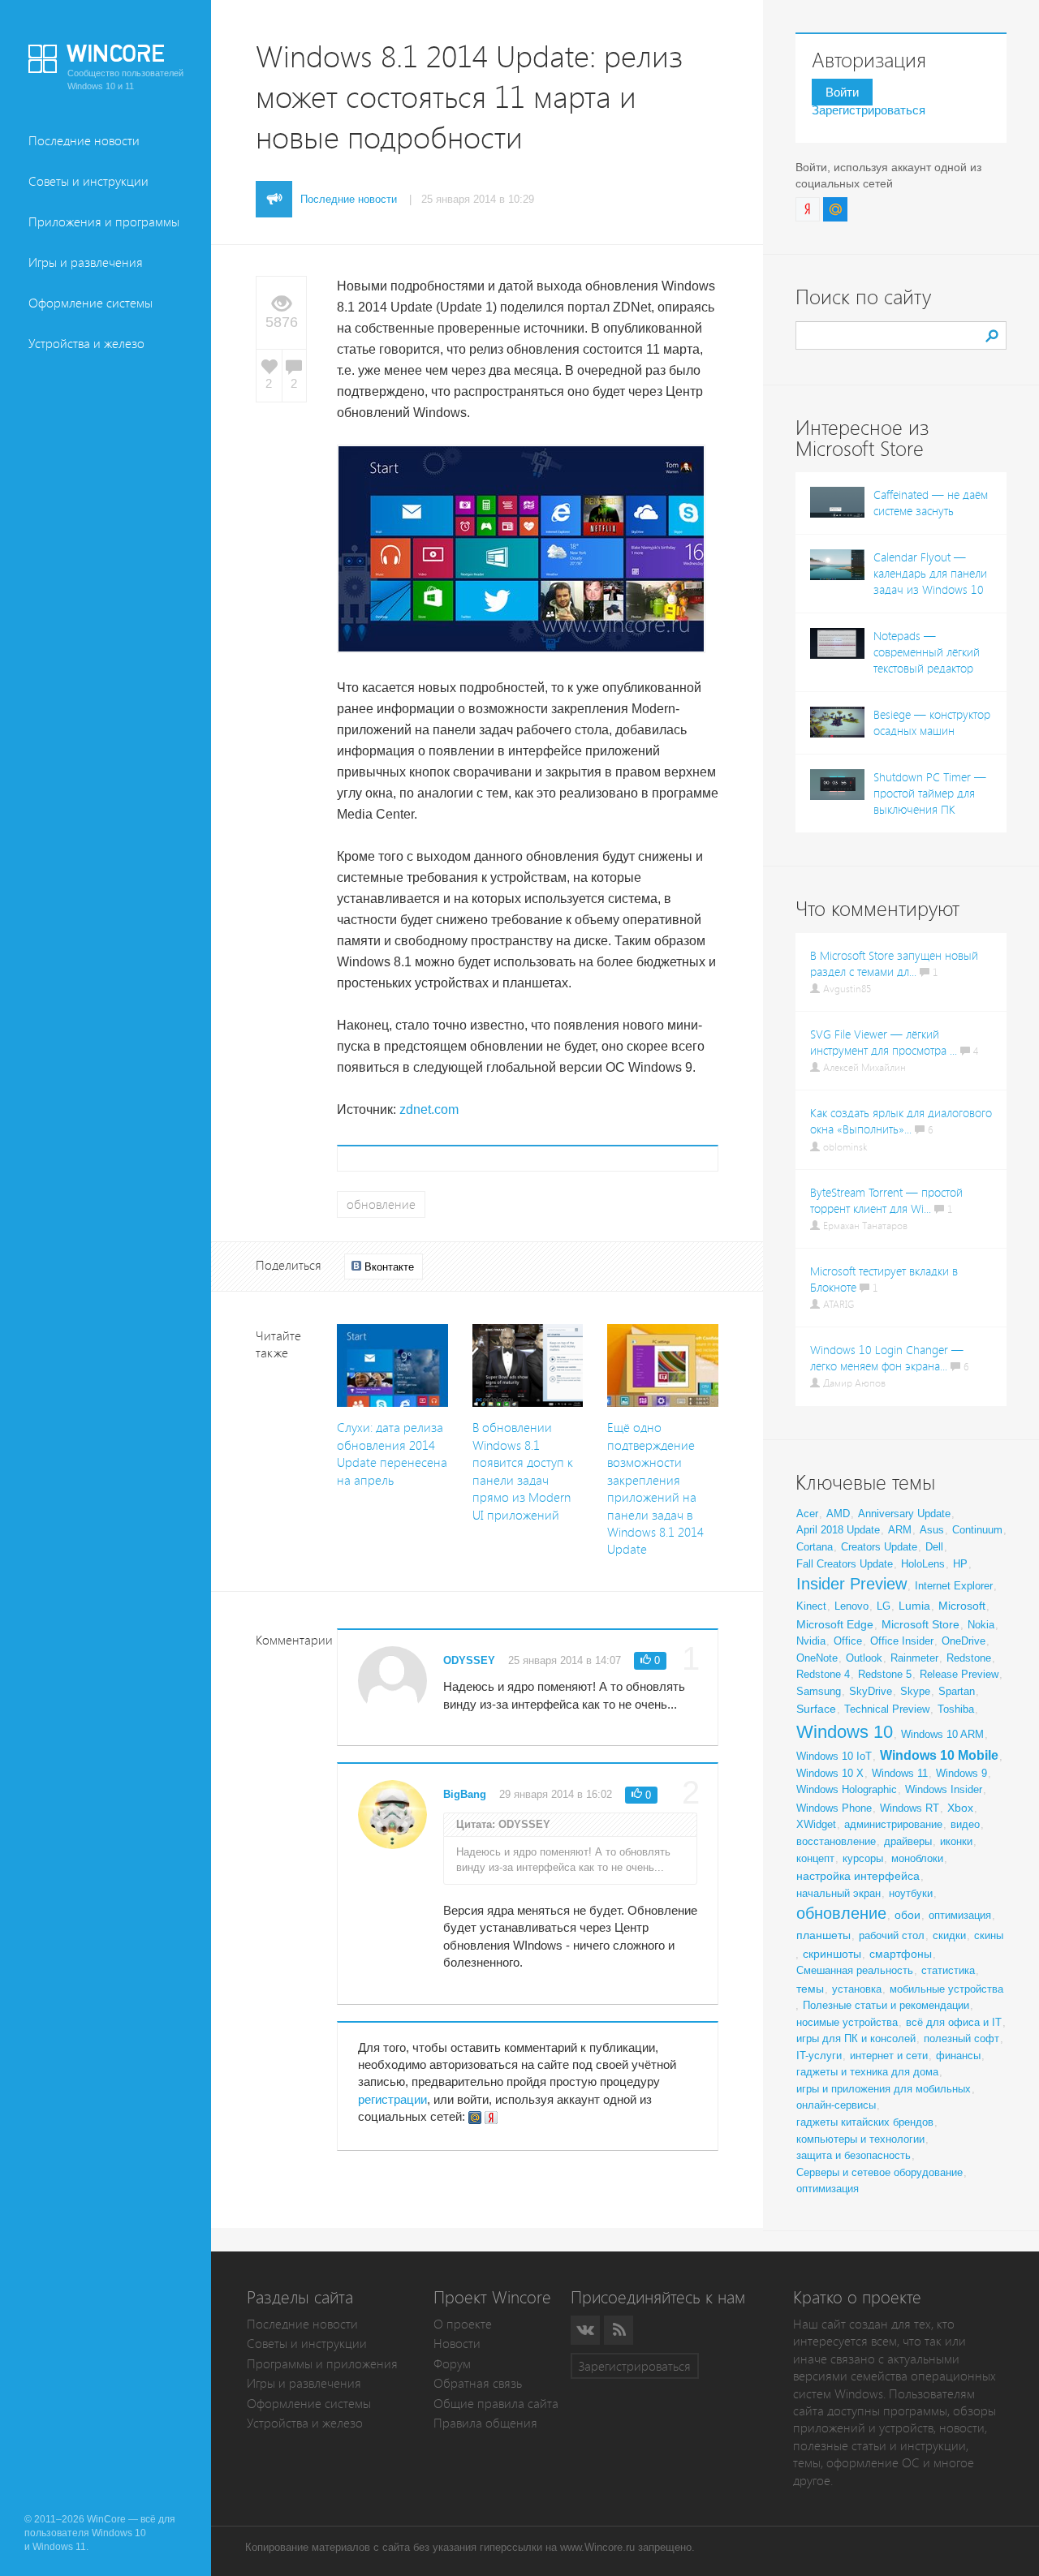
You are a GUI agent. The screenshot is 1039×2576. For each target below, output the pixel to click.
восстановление (836, 1841)
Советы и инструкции (88, 181)
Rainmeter (914, 1658)
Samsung (819, 1691)
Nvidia (811, 1641)
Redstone (969, 1658)
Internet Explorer (954, 1586)
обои (908, 1915)
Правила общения (485, 2423)
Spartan (957, 1691)
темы (810, 1989)
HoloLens (923, 1564)
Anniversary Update (904, 1514)
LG (884, 1606)
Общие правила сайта (496, 2404)
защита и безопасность (854, 2155)
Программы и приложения (322, 2364)
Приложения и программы (104, 222)
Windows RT (910, 1808)
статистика (948, 1970)
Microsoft (962, 1606)
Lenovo (851, 1606)
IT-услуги (819, 2056)
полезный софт (961, 2038)
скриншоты (832, 1954)
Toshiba (956, 1709)
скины (989, 1935)
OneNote (817, 1658)
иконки (956, 1841)
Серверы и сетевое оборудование (879, 2172)
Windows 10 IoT (834, 1756)
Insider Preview (851, 1584)
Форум (452, 2364)
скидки (949, 1935)
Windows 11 (900, 1773)
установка (857, 1989)
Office (848, 1641)
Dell (934, 1547)
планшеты (823, 1935)
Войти (842, 92)
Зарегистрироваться (869, 110)
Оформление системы (91, 303)
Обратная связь (478, 2383)
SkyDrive (871, 1691)
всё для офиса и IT (954, 2022)
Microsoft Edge (835, 1624)
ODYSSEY (469, 1660)
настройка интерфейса (858, 1876)
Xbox (960, 1808)
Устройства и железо (86, 344)
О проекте (463, 2324)
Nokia (981, 1625)
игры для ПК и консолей (856, 2038)
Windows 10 (845, 1732)
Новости (457, 2344)
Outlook (864, 1658)
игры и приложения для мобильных (884, 2089)
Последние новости (84, 141)
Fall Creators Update (845, 1564)
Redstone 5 (885, 1674)
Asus (932, 1530)
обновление (381, 1204)
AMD (838, 1514)
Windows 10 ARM (942, 1734)
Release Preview (959, 1674)
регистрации (392, 2099)
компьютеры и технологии (860, 2139)
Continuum (977, 1530)
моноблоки (917, 1858)
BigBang (465, 1794)
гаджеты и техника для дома (867, 2072)
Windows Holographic (847, 1789)
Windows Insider (944, 1789)
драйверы (908, 1841)
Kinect (811, 1606)
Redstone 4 (823, 1674)
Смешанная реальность (855, 1970)
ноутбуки (911, 1893)
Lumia (914, 1606)
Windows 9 (961, 1773)
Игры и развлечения (86, 262)
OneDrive (964, 1641)
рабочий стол (892, 1935)
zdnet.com (429, 1110)
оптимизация (960, 1915)
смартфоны (901, 1954)
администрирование (893, 1824)
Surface (816, 1709)
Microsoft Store (920, 1624)
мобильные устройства (946, 1989)
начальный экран (839, 1893)
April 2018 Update (838, 1530)
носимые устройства (847, 2022)
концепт (815, 1858)
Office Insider (902, 1641)
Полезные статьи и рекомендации (886, 2005)
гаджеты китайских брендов (865, 2122)
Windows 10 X (830, 1773)
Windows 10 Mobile (939, 1755)
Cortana (815, 1547)
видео (965, 1824)
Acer (807, 1514)
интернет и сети (889, 2056)
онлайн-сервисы (836, 2105)
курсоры (863, 1858)
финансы (958, 2056)
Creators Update (879, 1547)
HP (960, 1564)
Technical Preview (887, 1709)
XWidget (816, 1824)
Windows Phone (834, 1808)
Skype (915, 1691)
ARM (900, 1530)
